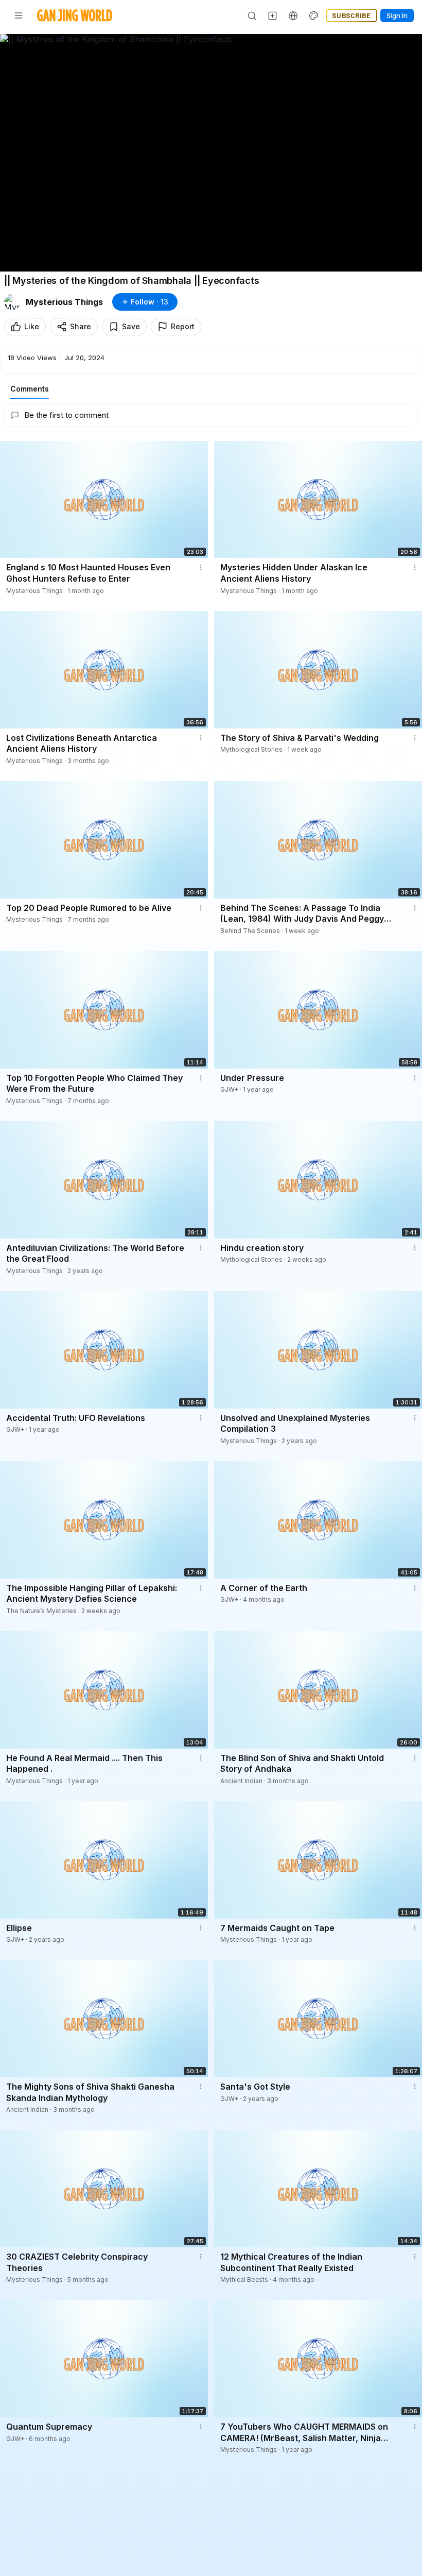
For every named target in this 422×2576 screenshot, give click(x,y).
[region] (211, 153)
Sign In (397, 15)
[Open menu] (19, 15)
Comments (30, 389)
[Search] (252, 15)
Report (183, 326)
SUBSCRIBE (351, 15)
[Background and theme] (314, 15)
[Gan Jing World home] (75, 15)
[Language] (293, 15)
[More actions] (201, 567)
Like (32, 326)
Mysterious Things (64, 302)
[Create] (273, 15)
